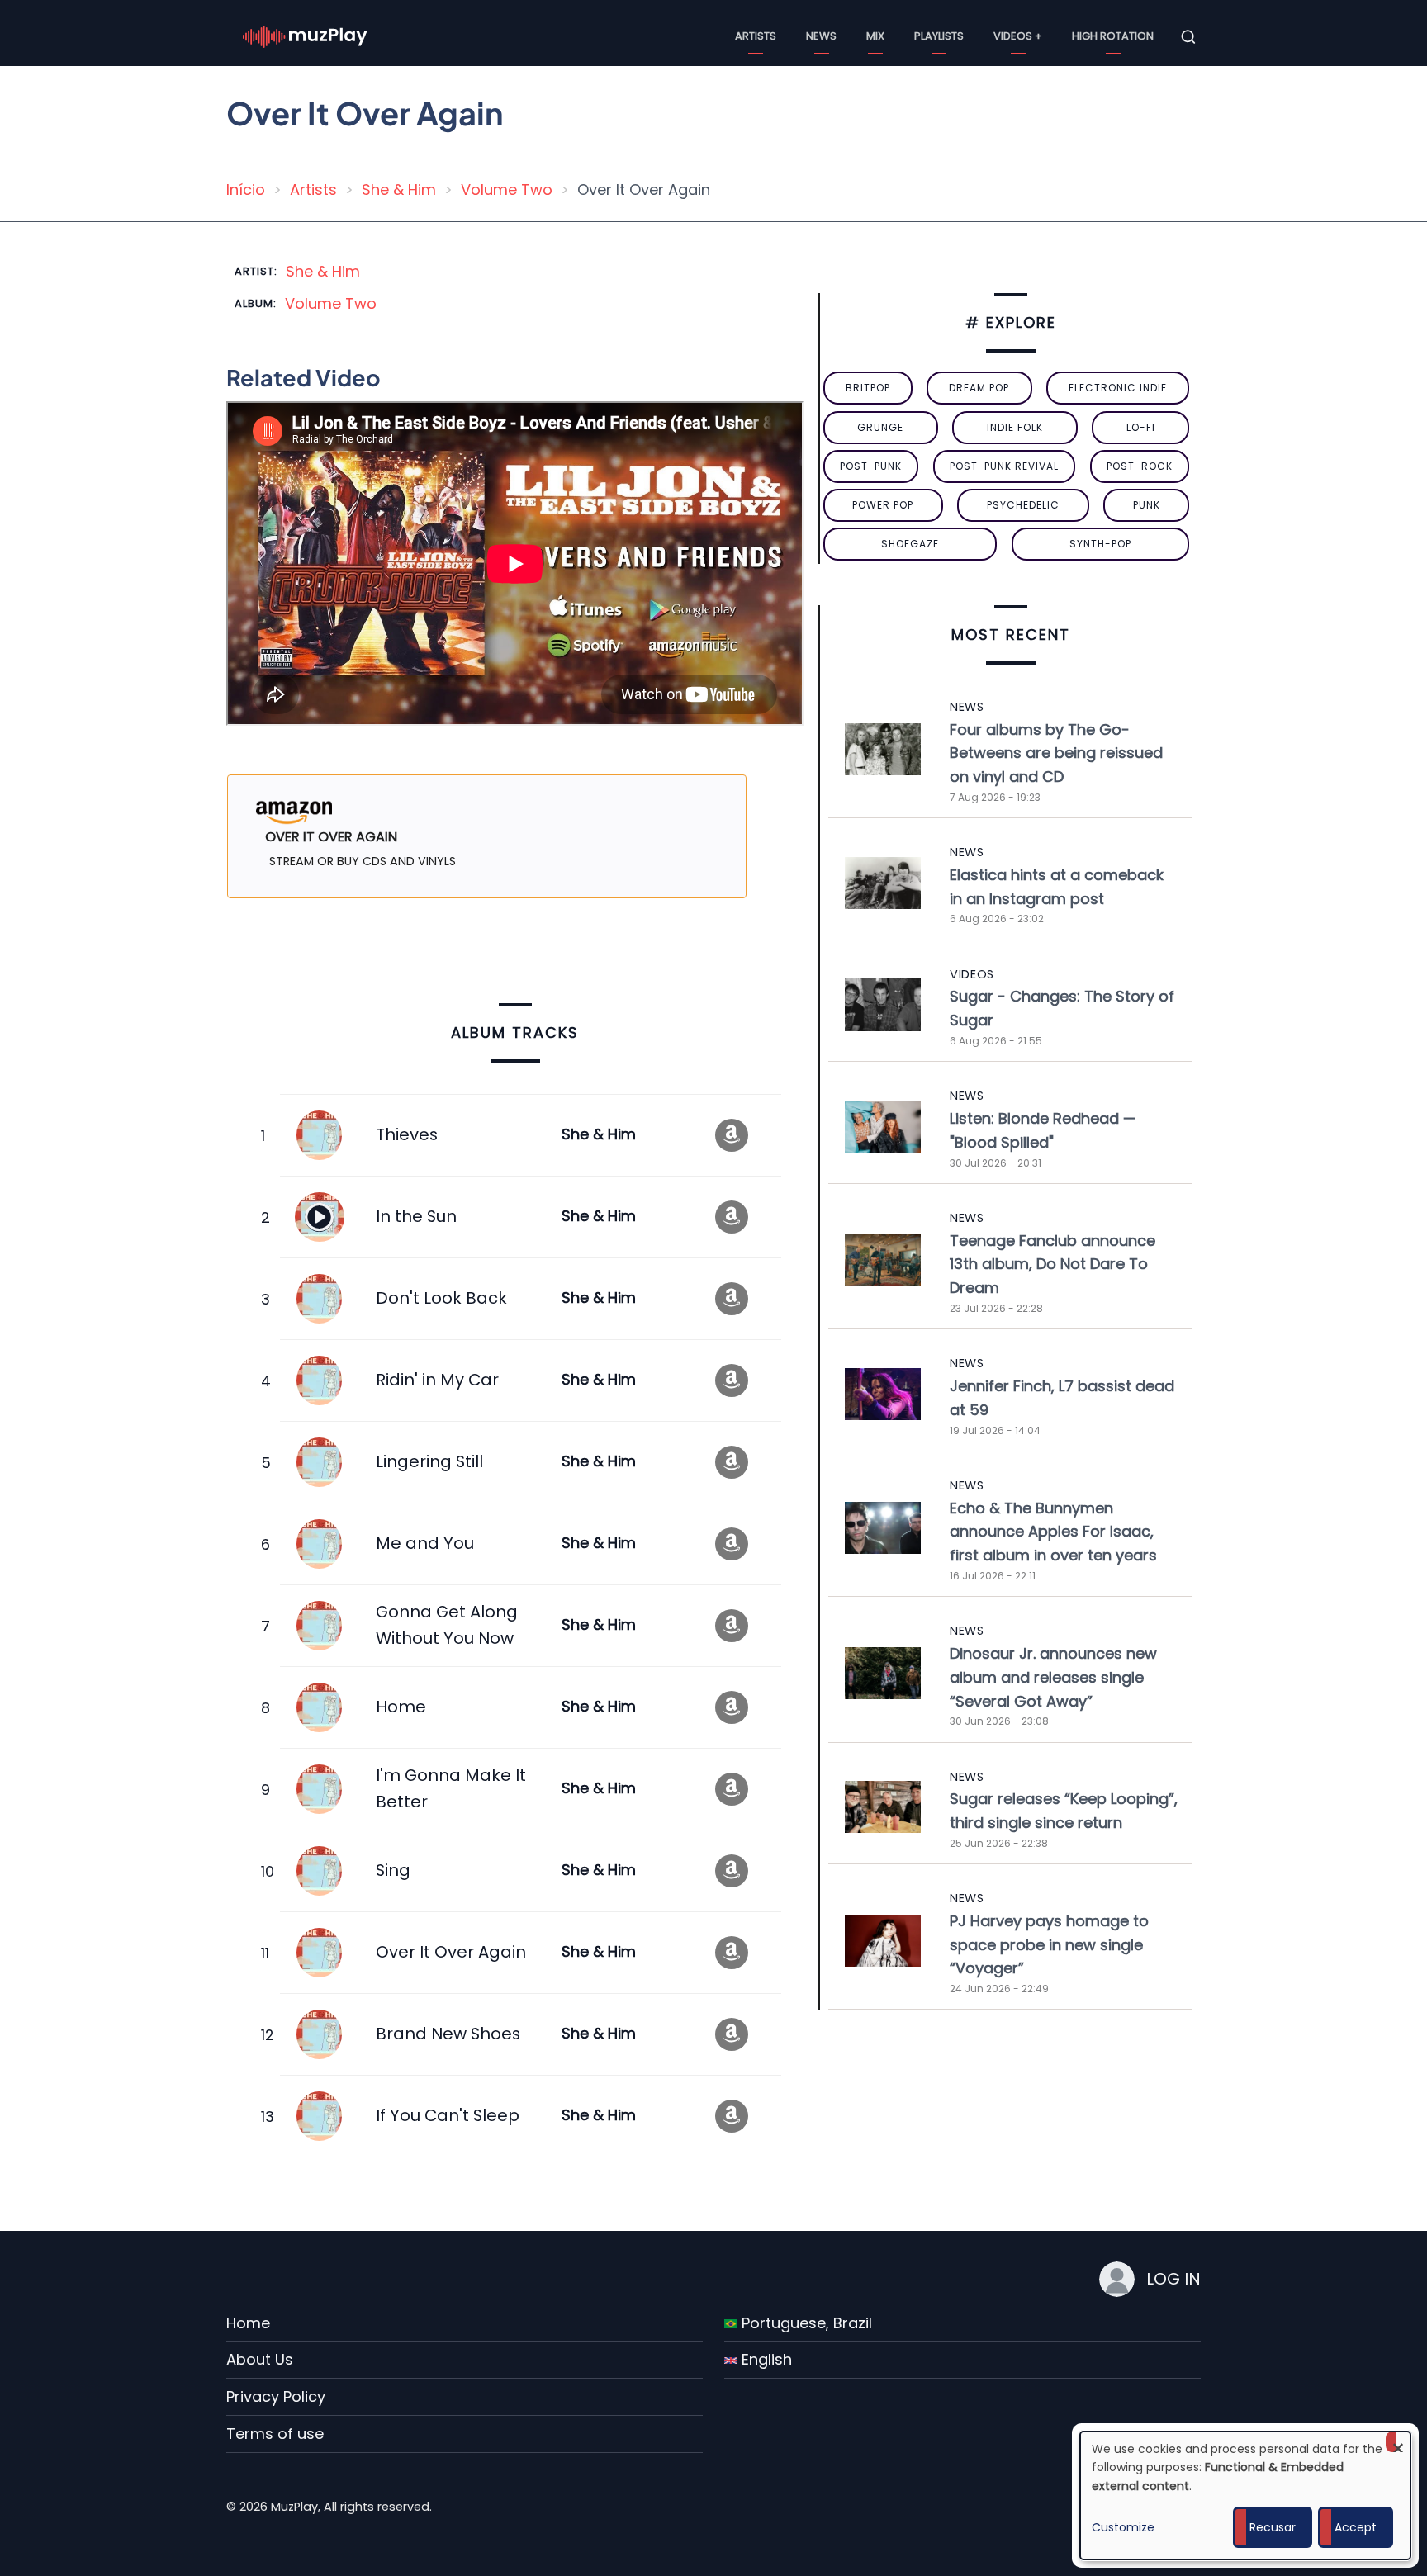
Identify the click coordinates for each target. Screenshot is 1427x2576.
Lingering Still (429, 1461)
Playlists (939, 36)
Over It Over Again (451, 1952)
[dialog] (1245, 2495)
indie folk (1015, 427)
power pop (883, 505)
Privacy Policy (276, 2396)
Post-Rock (1140, 466)
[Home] (306, 36)
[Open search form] (1188, 37)
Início (246, 189)
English (765, 2359)
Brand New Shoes (448, 2034)
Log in (1173, 2279)
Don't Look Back (441, 1298)
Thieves (407, 1134)
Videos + (1018, 36)
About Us (260, 2359)
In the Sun (416, 1216)
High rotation (1113, 36)
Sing (393, 1870)
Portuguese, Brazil (805, 2323)
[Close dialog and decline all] (1398, 2442)
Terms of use (275, 2434)
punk (1147, 505)
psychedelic (1023, 505)
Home (401, 1707)
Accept (1356, 2527)
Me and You (425, 1543)
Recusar (1273, 2527)
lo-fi (1141, 427)
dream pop (979, 388)
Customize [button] (1123, 2527)
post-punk (871, 466)
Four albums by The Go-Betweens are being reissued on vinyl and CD (1056, 753)
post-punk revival (1004, 466)
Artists (756, 36)
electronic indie (1118, 388)
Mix (875, 36)
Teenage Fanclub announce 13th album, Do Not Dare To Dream (1052, 1264)
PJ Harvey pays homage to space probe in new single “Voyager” (1049, 1945)
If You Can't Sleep (448, 2115)
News (821, 36)
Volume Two (507, 189)
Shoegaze (910, 544)
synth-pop (1100, 544)
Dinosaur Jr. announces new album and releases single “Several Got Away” (1053, 1677)
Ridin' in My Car (437, 1380)
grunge (880, 427)
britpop (868, 388)
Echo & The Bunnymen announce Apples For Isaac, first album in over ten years (1053, 1532)
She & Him (399, 189)
